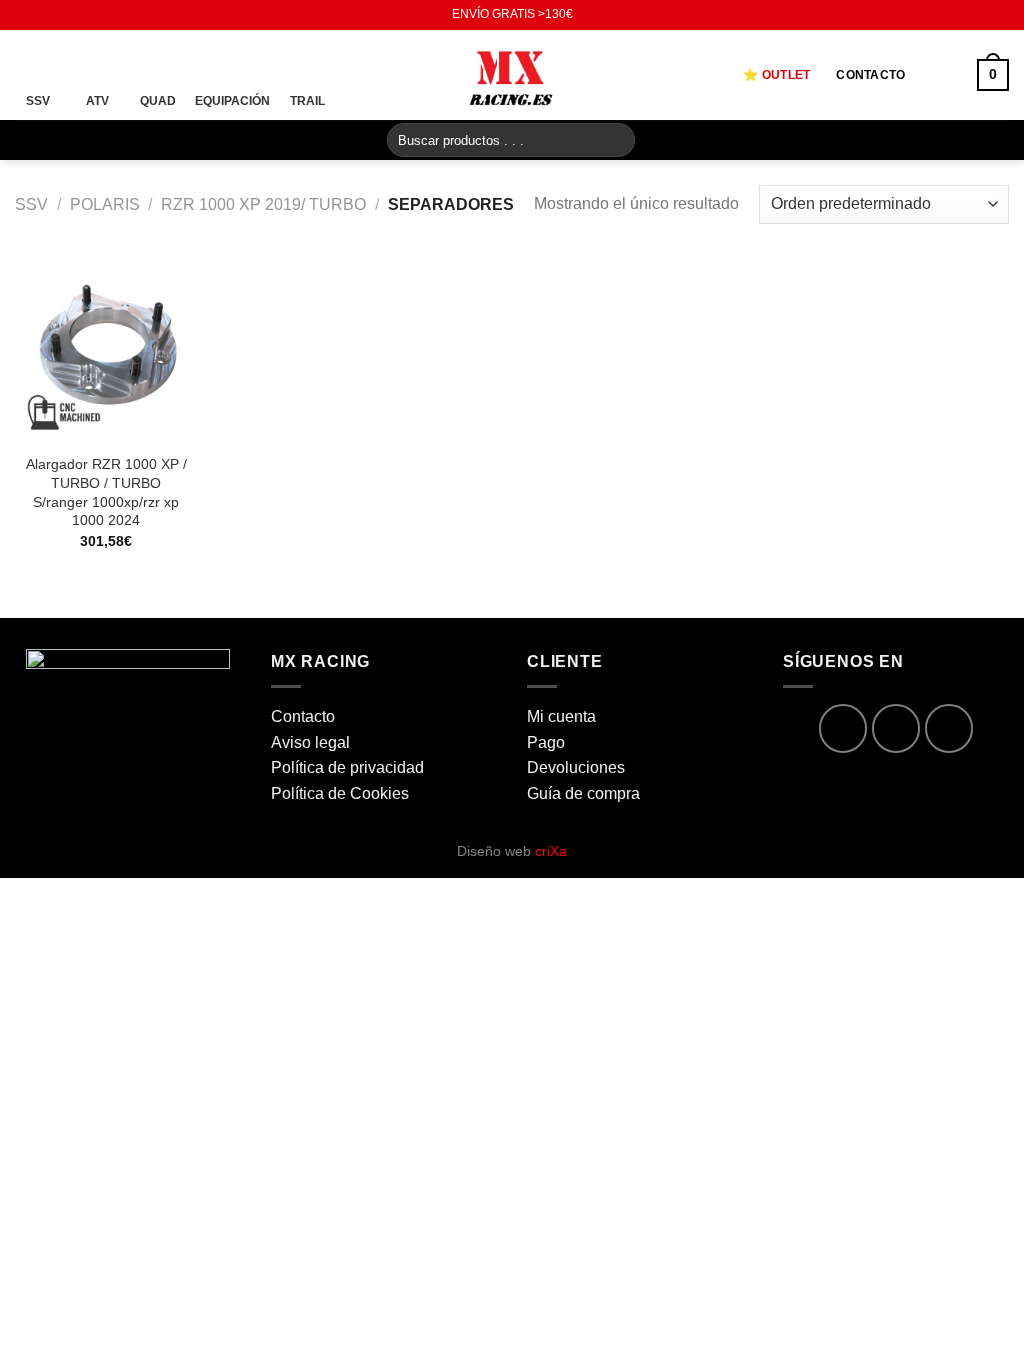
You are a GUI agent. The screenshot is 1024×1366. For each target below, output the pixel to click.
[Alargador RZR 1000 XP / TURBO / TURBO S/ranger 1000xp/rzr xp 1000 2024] (106, 350)
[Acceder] (941, 75)
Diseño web (512, 851)
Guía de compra (583, 793)
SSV (31, 204)
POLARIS (105, 204)
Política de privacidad (347, 767)
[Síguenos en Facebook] (25, 15)
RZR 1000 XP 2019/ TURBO (263, 204)
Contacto (870, 75)
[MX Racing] (512, 74)
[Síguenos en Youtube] (63, 15)
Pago (546, 742)
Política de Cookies (340, 793)
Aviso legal (310, 742)
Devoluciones (576, 767)
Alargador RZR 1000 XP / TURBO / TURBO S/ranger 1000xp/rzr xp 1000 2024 (106, 492)
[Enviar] (616, 140)
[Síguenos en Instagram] (44, 15)
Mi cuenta (561, 716)
